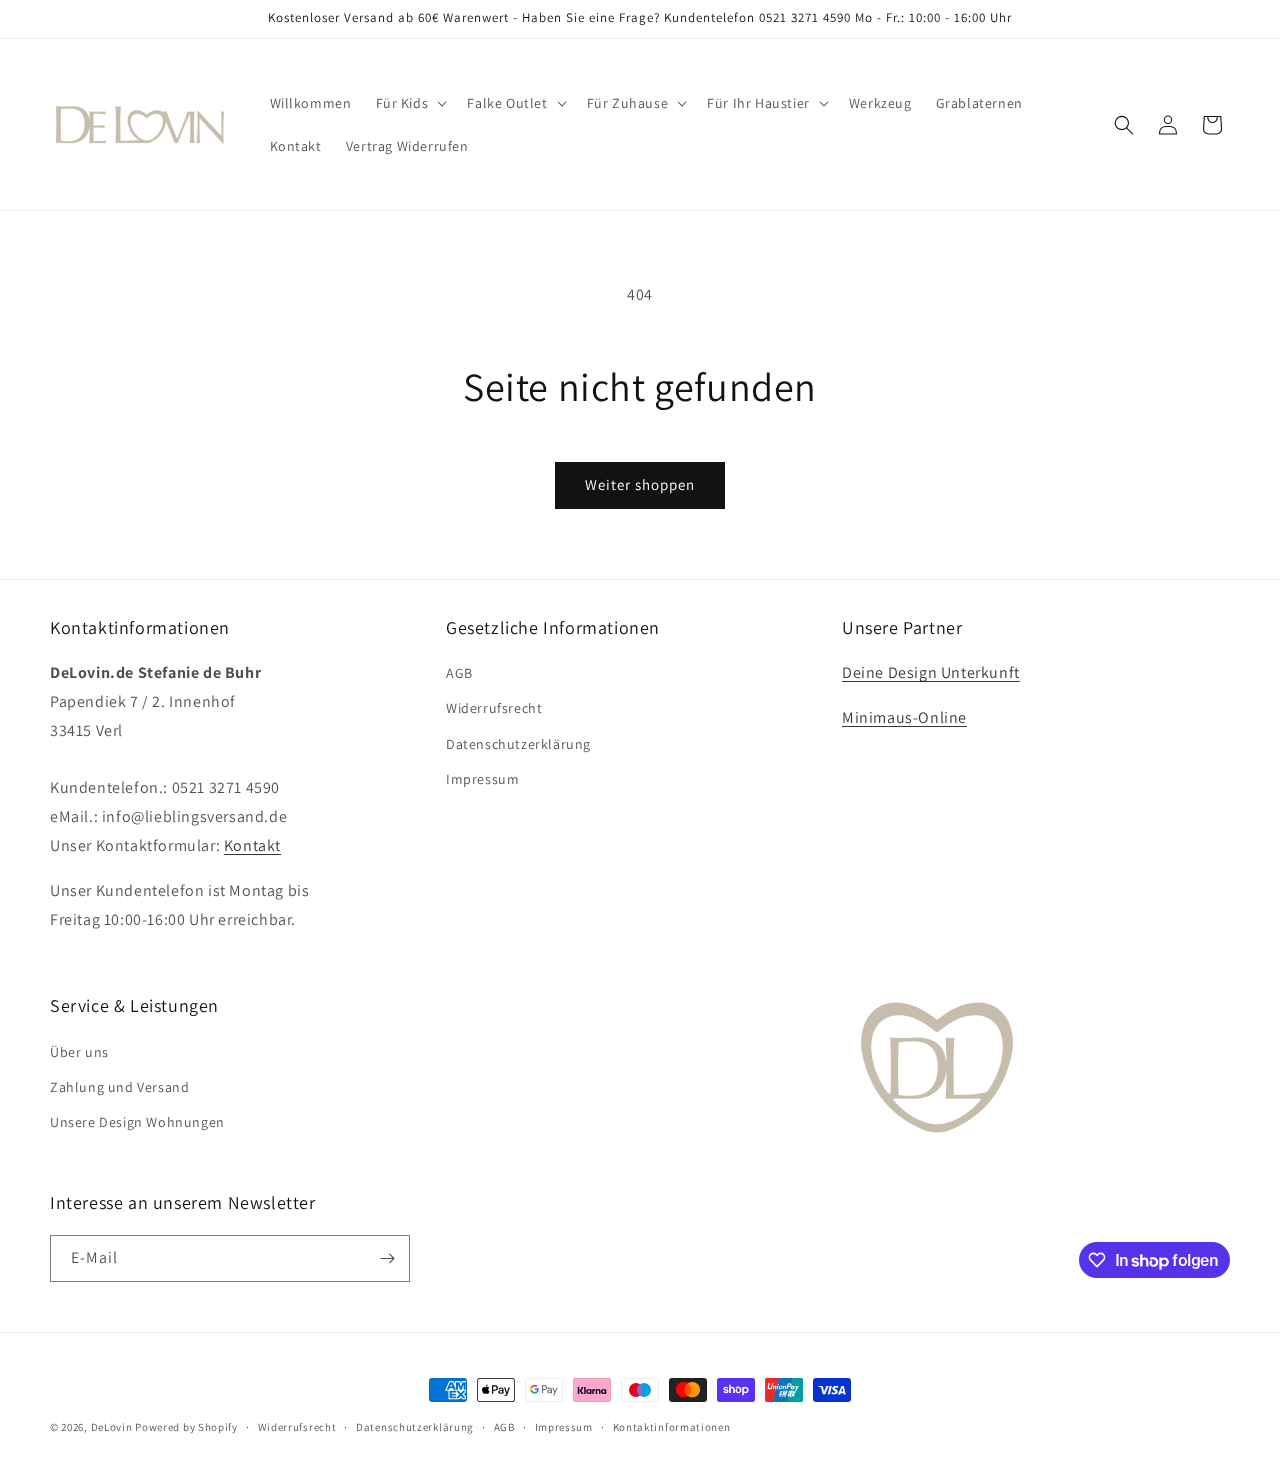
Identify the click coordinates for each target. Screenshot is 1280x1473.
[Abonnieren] (387, 1258)
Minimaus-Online (904, 717)
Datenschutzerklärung (518, 744)
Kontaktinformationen (672, 1427)
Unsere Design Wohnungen (137, 1122)
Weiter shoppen (640, 484)
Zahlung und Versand (119, 1087)
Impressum (482, 779)
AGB (459, 673)
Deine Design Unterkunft (931, 672)
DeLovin (112, 1427)
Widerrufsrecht (494, 708)
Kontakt (252, 845)
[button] (410, 103)
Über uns (79, 1052)
